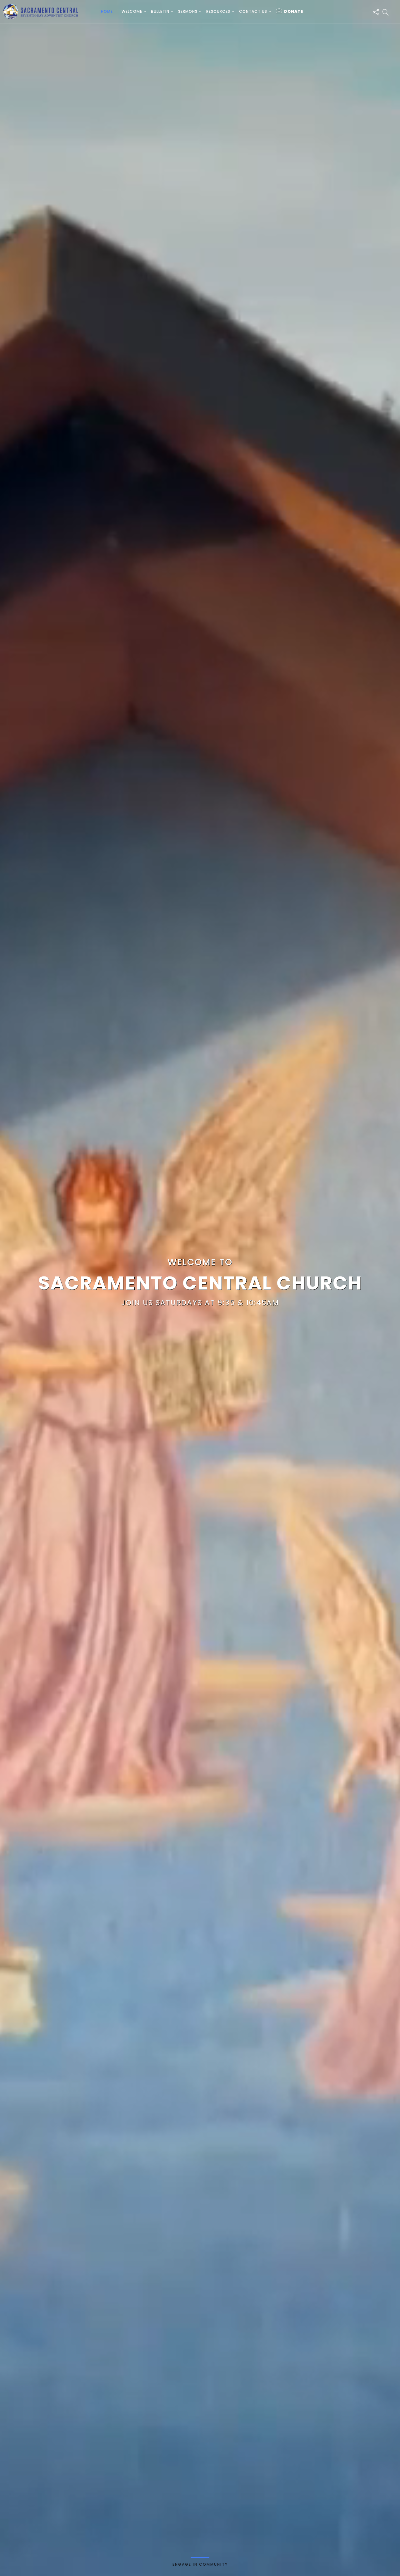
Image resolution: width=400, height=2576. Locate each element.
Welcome (132, 11)
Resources (218, 11)
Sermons (188, 11)
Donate (294, 11)
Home (107, 11)
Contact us (253, 11)
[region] (200, 1288)
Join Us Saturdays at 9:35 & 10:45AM (200, 1303)
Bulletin (160, 11)
